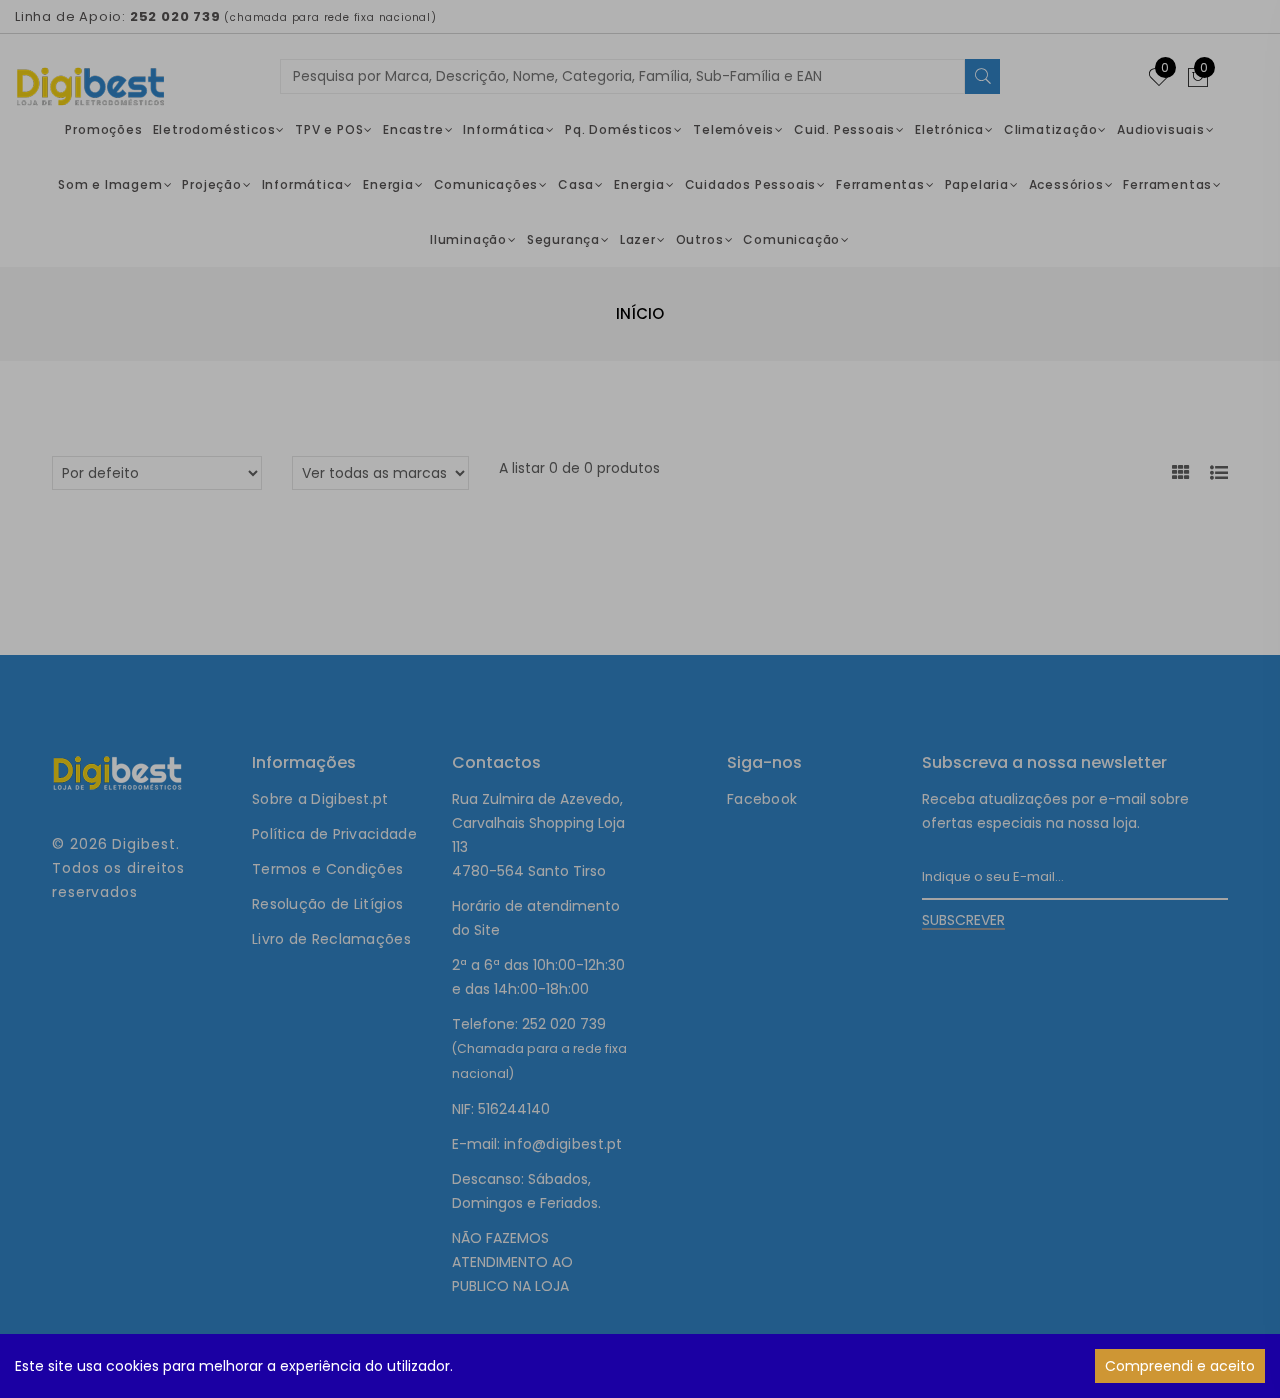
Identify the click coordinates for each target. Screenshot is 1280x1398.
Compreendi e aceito (1180, 1366)
